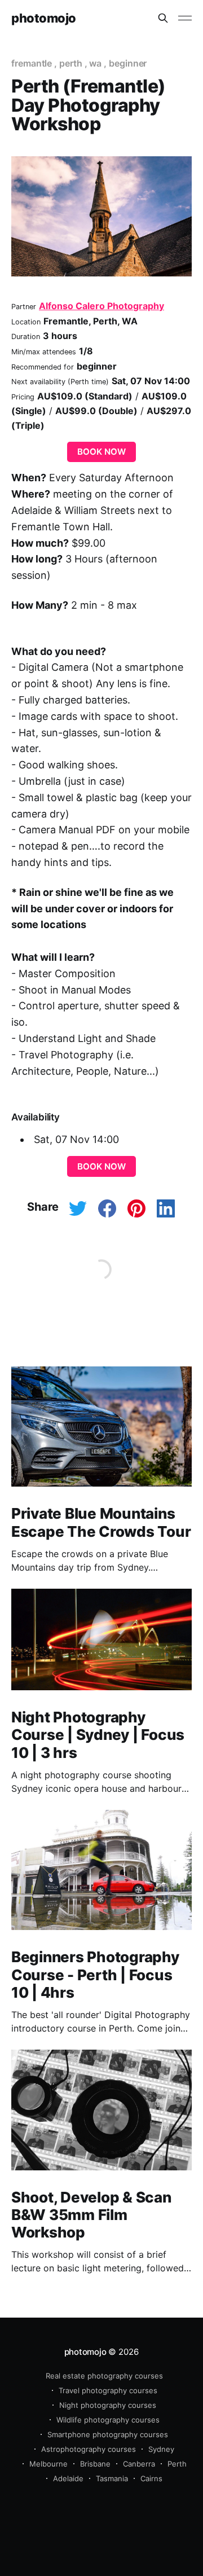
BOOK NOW (101, 452)
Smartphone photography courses (108, 2434)
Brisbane (95, 2464)
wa (95, 63)
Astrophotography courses (89, 2449)
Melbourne (48, 2464)
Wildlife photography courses (108, 2420)
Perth (177, 2464)
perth (71, 63)
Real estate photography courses (104, 2376)
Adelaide (68, 2478)
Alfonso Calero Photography (101, 306)
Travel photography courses (108, 2390)
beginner (128, 63)
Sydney (161, 2449)
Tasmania (112, 2478)
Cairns (151, 2478)
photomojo (44, 18)
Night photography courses (108, 2405)
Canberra (139, 2464)
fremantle (32, 63)
